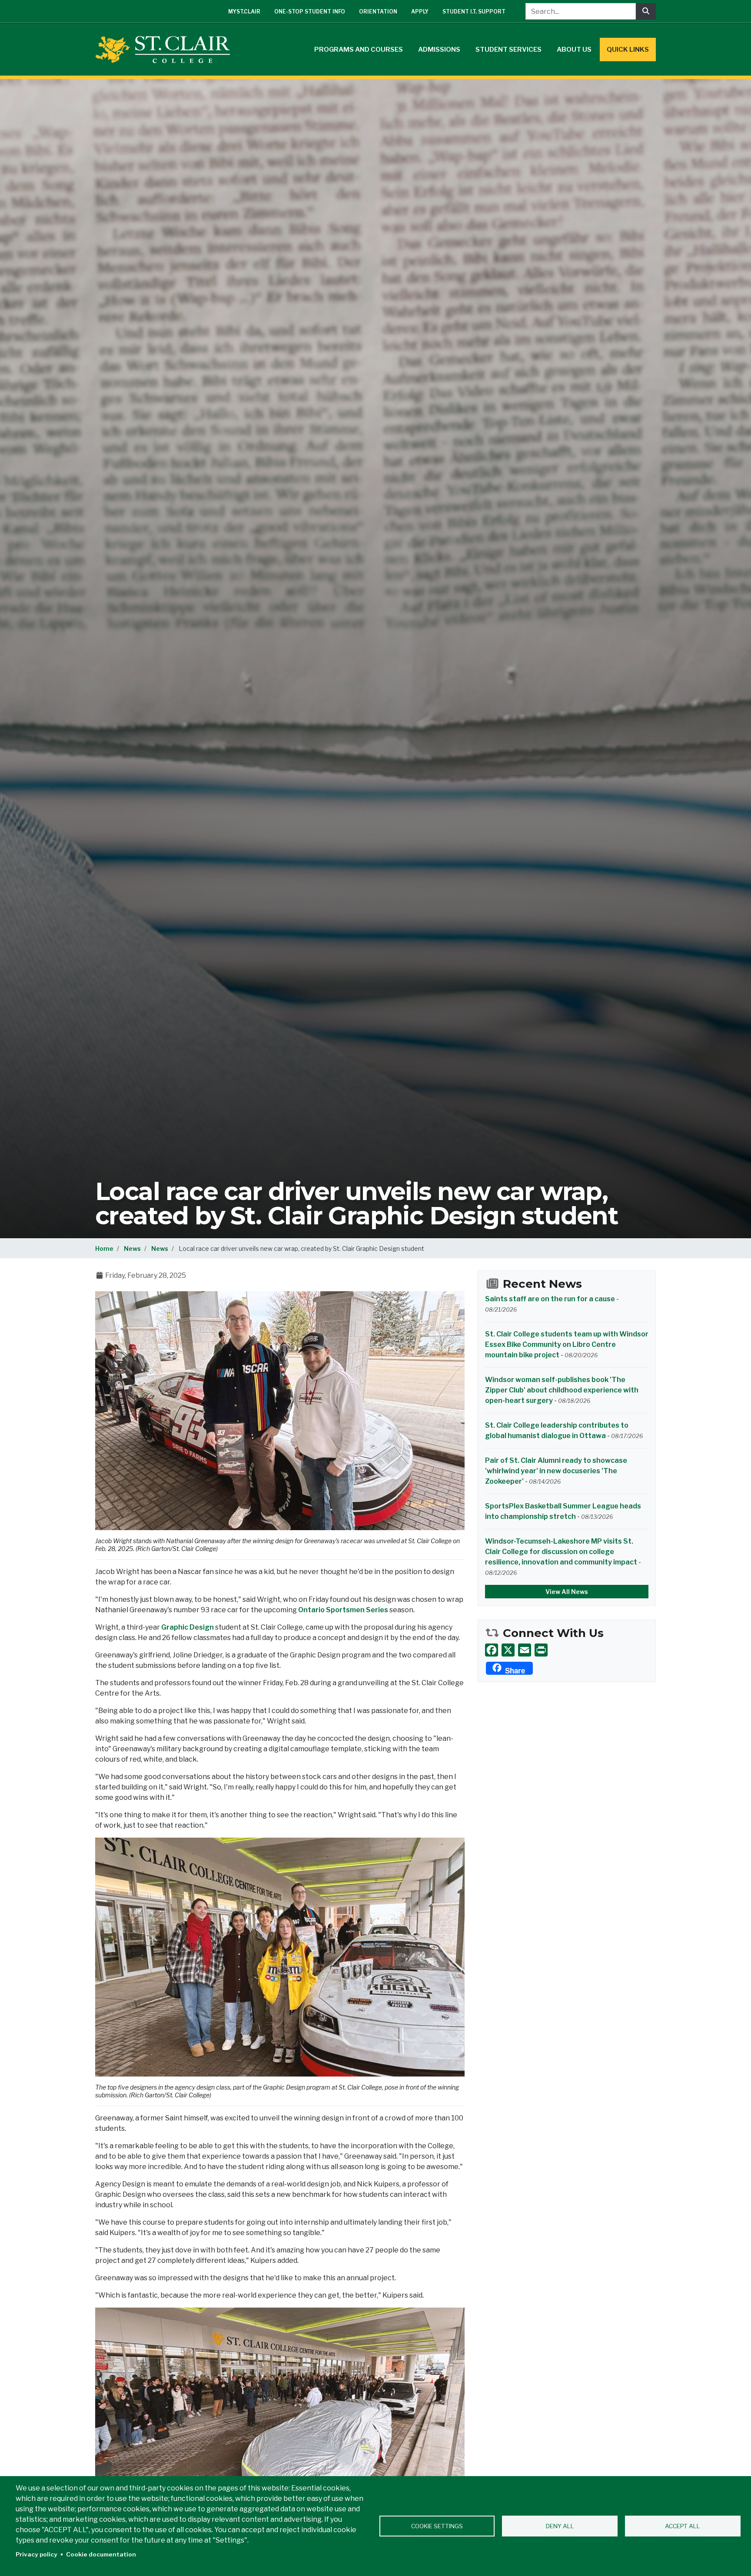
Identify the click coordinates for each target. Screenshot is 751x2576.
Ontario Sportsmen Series (343, 1610)
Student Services (508, 50)
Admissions (439, 50)
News (132, 1248)
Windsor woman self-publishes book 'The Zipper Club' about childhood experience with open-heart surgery (562, 1390)
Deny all (560, 2526)
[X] (508, 1650)
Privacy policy (37, 2554)
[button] (280, 1410)
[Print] (541, 1650)
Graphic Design (188, 1627)
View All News (567, 1592)
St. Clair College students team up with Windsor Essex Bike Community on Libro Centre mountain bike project (567, 1344)
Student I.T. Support (474, 12)
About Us (574, 50)
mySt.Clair (244, 12)
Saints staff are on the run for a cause (550, 1299)
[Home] (166, 50)
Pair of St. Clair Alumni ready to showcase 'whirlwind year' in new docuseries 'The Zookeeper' (556, 1471)
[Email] (525, 1650)
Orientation (378, 12)
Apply (420, 12)
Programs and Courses (359, 50)
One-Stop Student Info (310, 12)
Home (104, 1248)
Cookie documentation (101, 2554)
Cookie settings (437, 2526)
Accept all (683, 2526)
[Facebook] (492, 1650)
